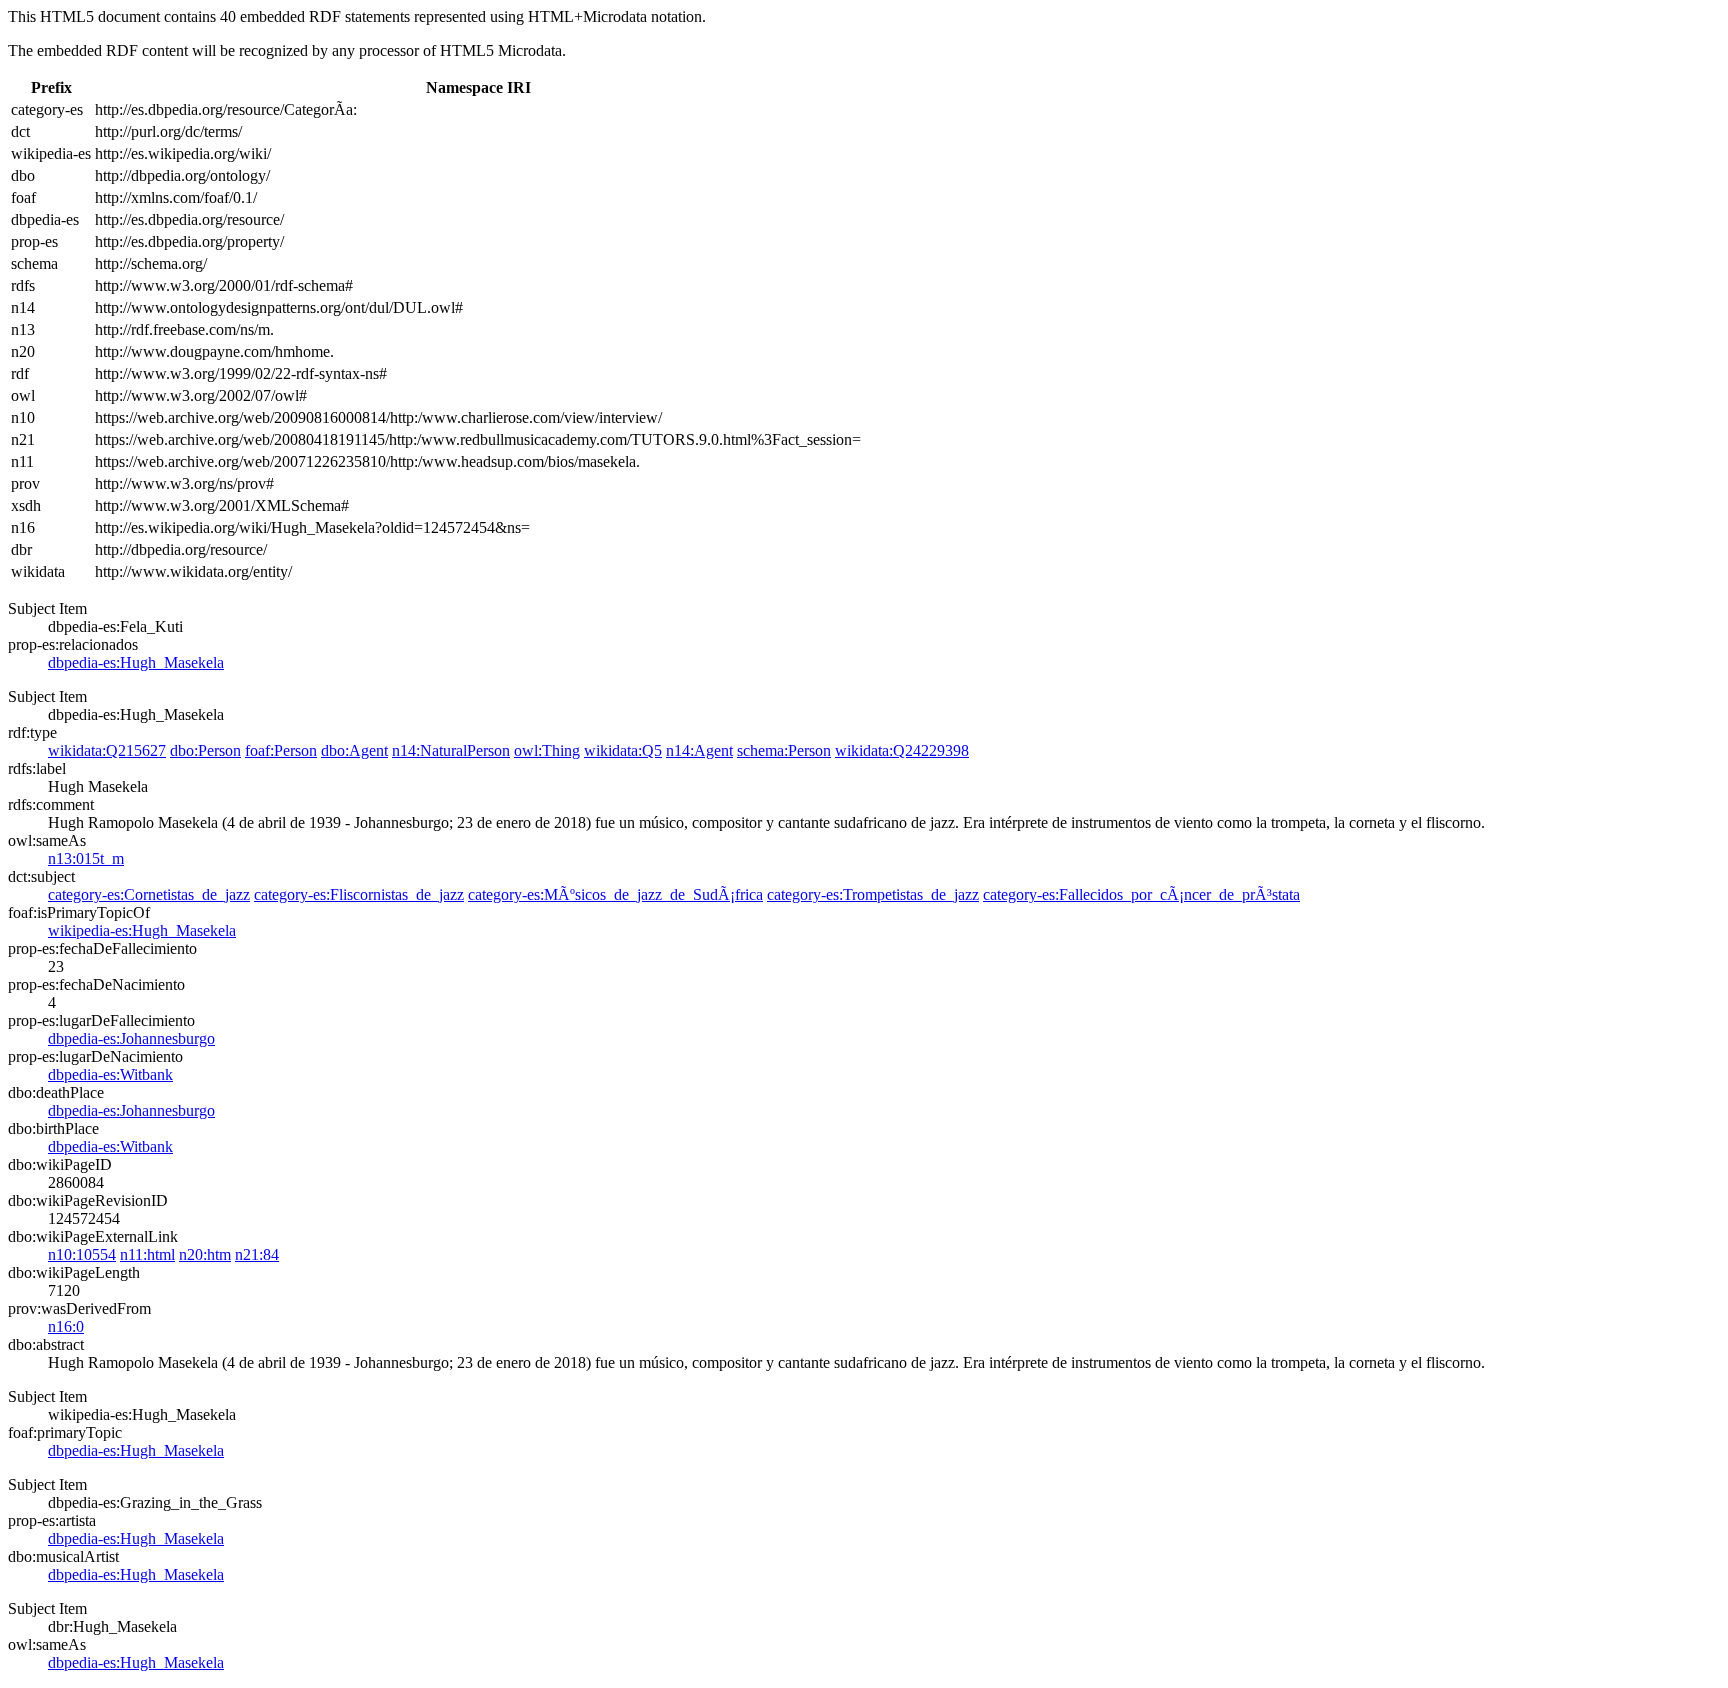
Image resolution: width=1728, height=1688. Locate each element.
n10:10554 (82, 1254)
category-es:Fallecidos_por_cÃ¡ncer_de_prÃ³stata (1141, 894)
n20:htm (205, 1254)
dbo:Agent (354, 750)
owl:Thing (547, 750)
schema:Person (784, 750)
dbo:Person (205, 750)
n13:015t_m (86, 858)
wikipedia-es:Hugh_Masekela (142, 930)
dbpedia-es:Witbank (110, 1074)
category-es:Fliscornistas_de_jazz (359, 894)
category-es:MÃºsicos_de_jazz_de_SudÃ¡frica (615, 894)
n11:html (147, 1254)
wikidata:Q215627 (107, 750)
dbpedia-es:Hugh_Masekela (136, 662)
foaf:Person (281, 750)
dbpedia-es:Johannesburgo (131, 1038)
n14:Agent (699, 750)
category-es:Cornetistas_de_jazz (149, 894)
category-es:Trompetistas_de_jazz (873, 894)
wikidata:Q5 (623, 750)
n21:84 (257, 1254)
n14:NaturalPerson (451, 750)
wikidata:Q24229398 (902, 750)
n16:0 (66, 1326)
